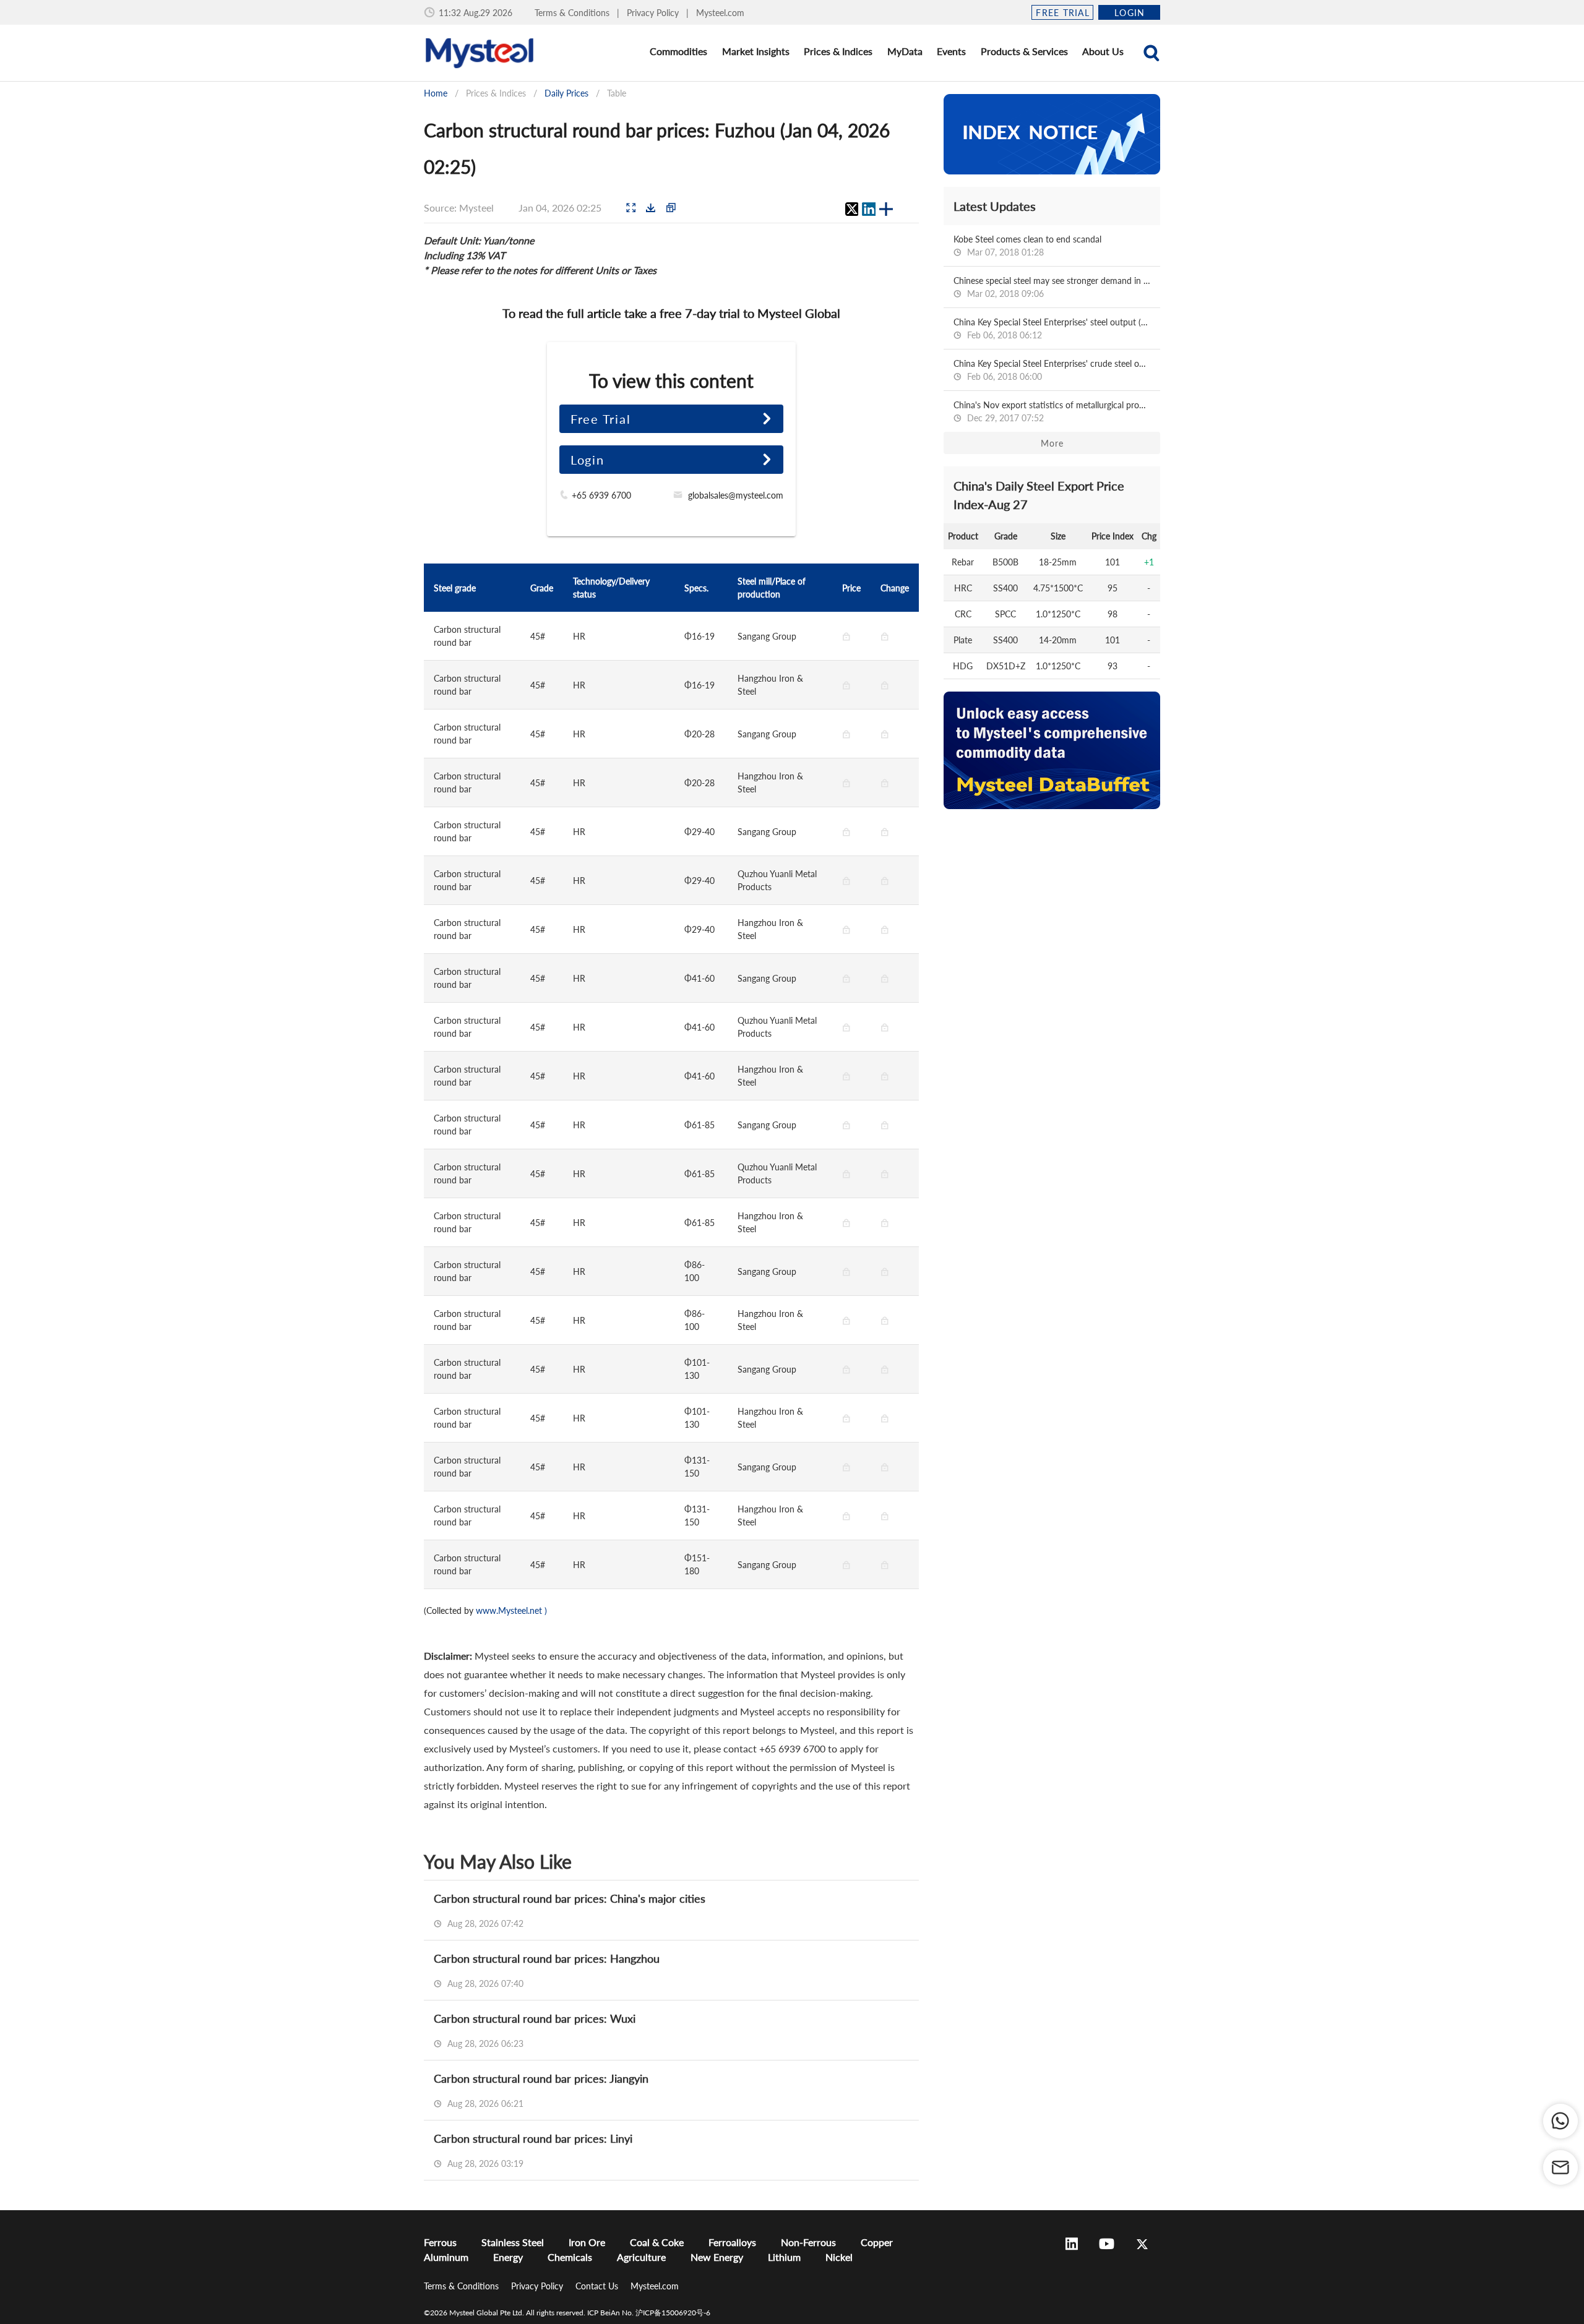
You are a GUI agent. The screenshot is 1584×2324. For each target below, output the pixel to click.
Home (436, 93)
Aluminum (446, 2257)
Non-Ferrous (808, 2242)
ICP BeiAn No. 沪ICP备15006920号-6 (649, 2313)
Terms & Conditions (573, 13)
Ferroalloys (732, 2242)
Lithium (784, 2257)
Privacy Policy (654, 13)
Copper (877, 2242)
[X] (851, 209)
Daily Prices (566, 93)
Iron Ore (587, 2242)
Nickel (839, 2257)
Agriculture (641, 2257)
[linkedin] (869, 209)
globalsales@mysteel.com (736, 495)
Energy (508, 2257)
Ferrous (440, 2242)
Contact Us (598, 2286)
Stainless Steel (513, 2242)
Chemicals (570, 2257)
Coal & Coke (657, 2242)
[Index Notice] (1052, 134)
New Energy (717, 2257)
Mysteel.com (720, 13)
